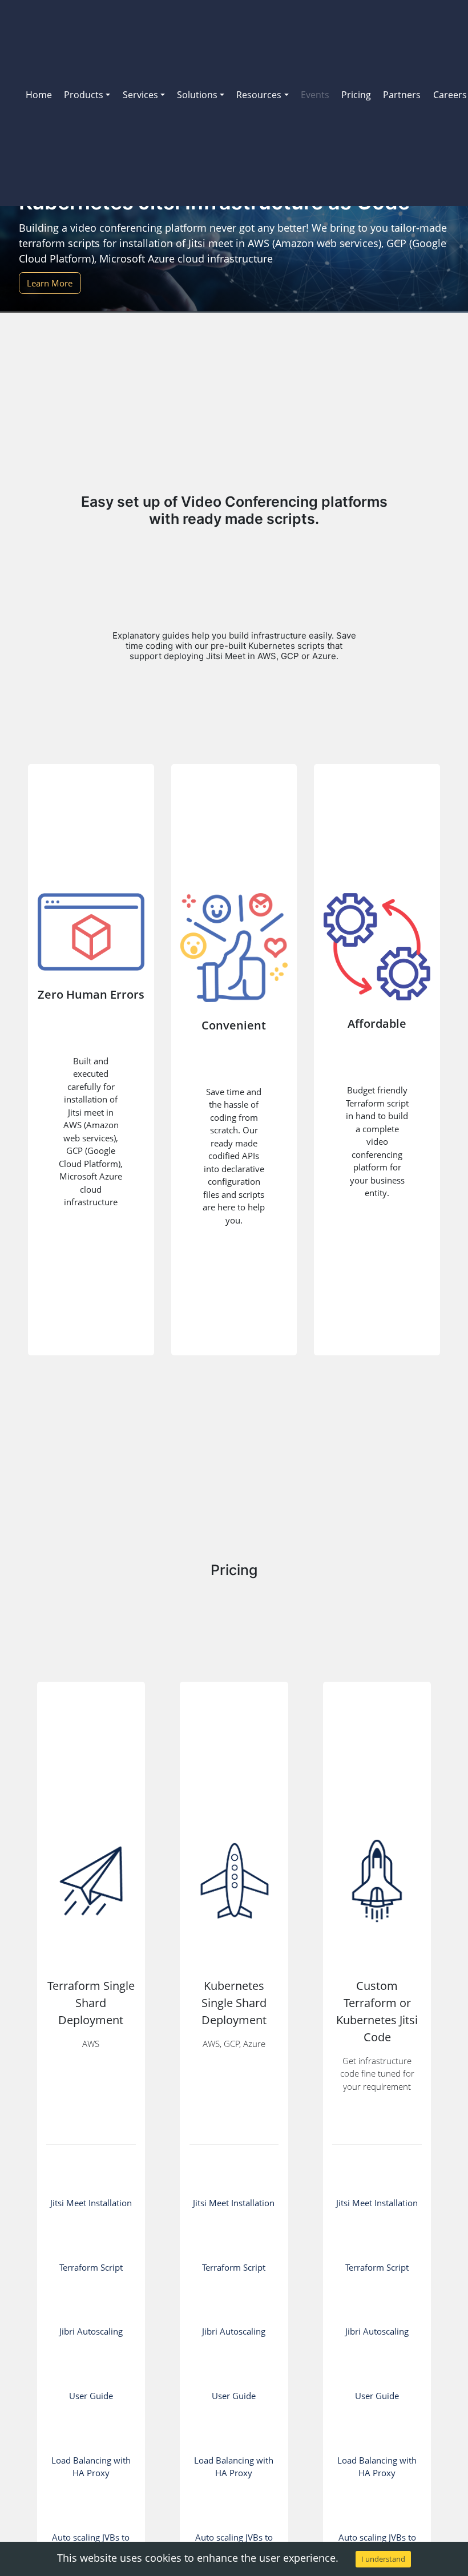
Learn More (50, 283)
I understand (383, 2559)
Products (84, 95)
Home (39, 95)
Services (140, 95)
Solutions (197, 95)
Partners (402, 95)
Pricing (356, 95)
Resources (259, 95)
